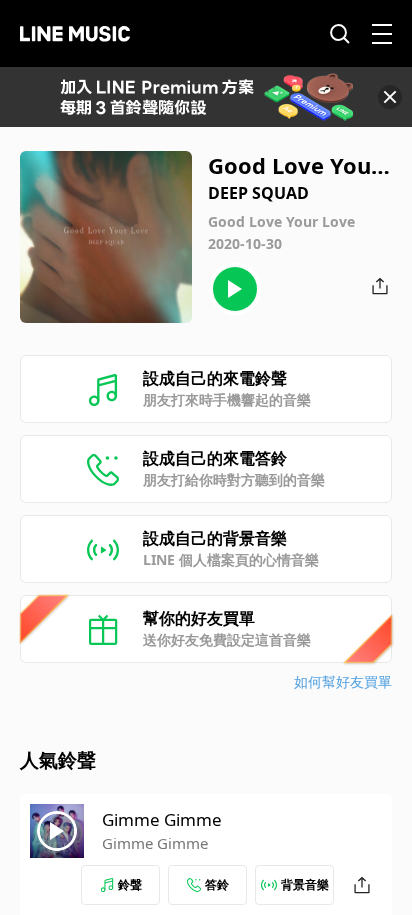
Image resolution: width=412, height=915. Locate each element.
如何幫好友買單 (343, 681)
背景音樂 (305, 884)
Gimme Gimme (162, 819)
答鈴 (217, 884)
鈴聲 (130, 884)
